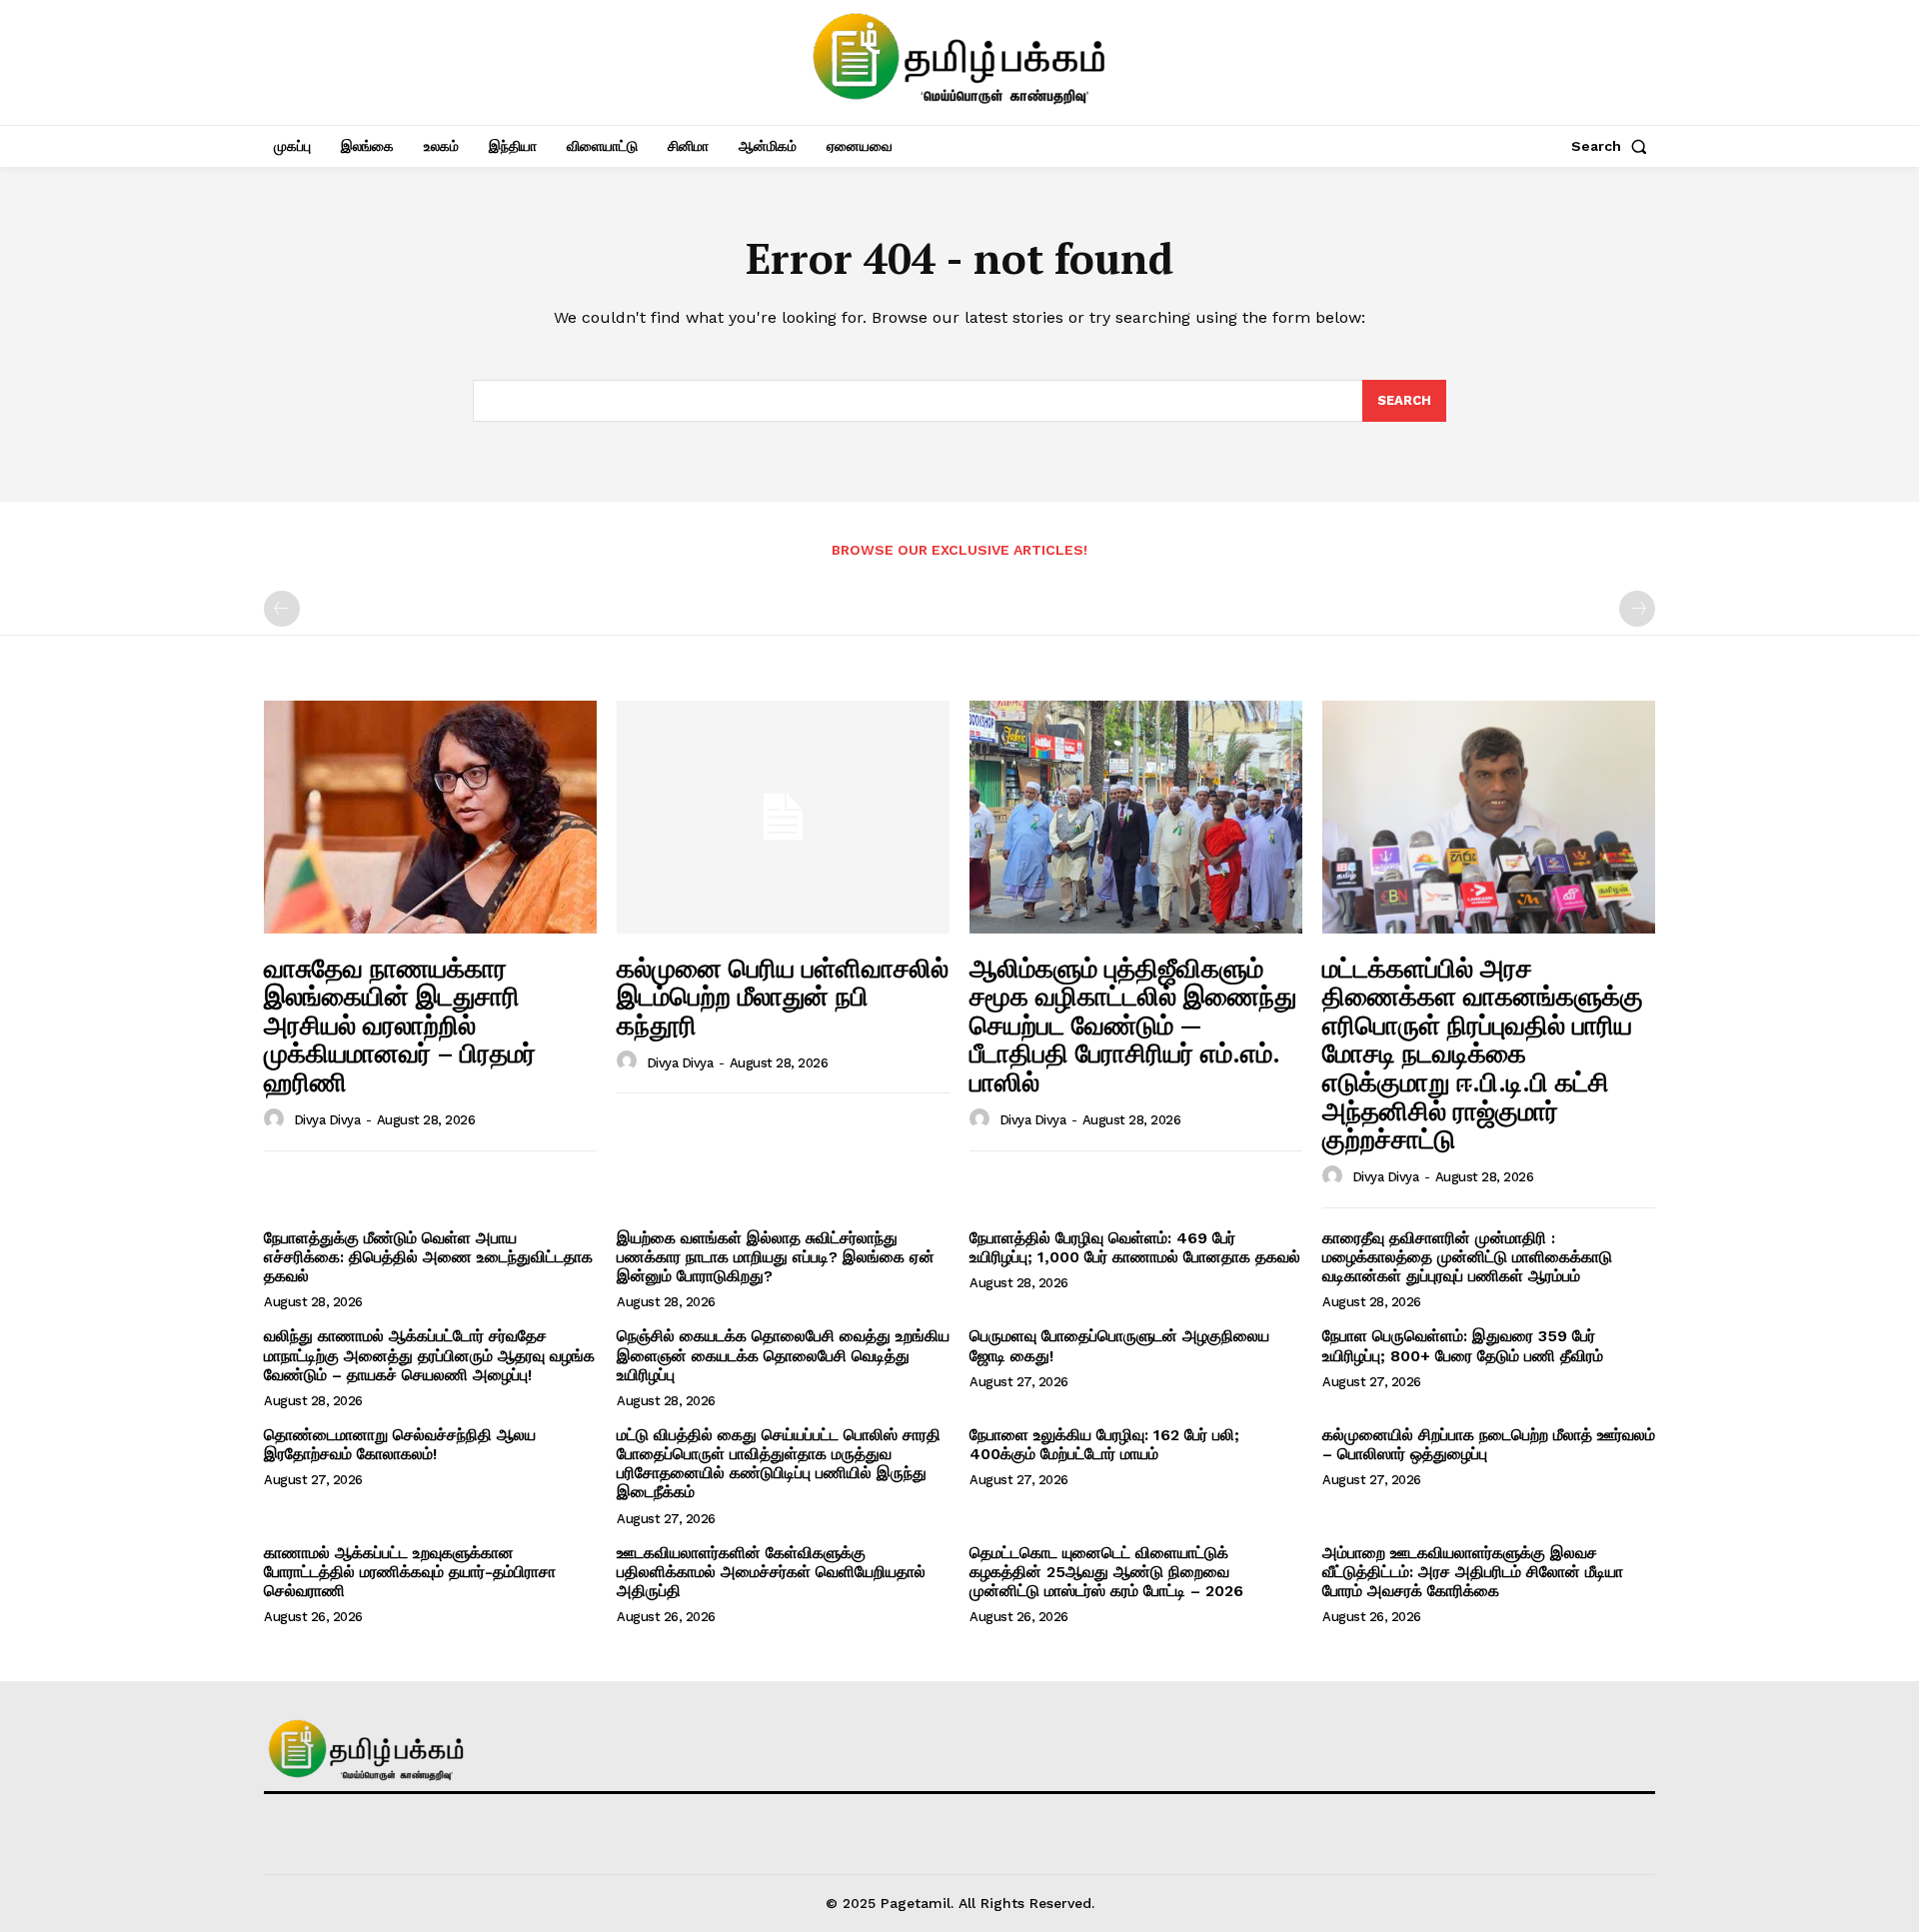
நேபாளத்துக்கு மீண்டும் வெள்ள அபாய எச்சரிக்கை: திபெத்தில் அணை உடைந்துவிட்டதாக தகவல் (428, 1257)
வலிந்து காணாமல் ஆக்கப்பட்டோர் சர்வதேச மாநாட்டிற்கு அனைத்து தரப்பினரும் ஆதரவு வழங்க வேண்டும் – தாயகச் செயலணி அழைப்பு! (429, 1355)
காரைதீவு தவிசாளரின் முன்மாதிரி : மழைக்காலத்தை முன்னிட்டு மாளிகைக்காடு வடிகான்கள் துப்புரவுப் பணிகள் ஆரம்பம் (1467, 1257)
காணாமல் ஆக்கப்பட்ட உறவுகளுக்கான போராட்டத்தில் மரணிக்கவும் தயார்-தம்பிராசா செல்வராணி (410, 1572)
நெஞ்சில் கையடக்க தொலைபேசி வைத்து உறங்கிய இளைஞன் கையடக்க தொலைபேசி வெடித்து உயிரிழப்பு (783, 1355)
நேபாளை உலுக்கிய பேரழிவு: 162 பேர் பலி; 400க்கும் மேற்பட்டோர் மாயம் (1104, 1444)
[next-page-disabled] (1637, 609)
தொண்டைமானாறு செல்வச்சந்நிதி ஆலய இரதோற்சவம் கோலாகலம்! (400, 1444)
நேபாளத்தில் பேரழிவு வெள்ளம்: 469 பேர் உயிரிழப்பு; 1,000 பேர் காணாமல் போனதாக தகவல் (1135, 1247)
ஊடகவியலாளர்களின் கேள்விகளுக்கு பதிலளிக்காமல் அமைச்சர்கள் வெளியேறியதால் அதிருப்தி (771, 1572)
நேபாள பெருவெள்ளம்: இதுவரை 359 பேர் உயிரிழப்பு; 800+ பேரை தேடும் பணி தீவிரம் (1463, 1345)
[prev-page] (282, 609)
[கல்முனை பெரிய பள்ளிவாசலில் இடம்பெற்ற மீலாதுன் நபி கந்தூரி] (783, 817)
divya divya (327, 1120)
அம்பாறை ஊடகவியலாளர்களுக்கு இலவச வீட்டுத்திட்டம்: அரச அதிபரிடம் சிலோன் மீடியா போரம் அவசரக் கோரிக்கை (1473, 1572)
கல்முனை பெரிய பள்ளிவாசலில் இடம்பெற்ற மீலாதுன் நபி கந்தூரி (783, 996)
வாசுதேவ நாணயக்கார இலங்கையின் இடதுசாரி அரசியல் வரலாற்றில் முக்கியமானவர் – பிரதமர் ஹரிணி (400, 1024)
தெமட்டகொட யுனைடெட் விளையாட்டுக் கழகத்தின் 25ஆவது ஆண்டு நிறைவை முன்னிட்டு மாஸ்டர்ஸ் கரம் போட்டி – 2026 (1106, 1572)
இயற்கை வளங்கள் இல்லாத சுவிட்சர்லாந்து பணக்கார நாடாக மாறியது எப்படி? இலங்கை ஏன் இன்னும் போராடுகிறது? (776, 1257)
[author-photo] (277, 1119)
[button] (1613, 146)
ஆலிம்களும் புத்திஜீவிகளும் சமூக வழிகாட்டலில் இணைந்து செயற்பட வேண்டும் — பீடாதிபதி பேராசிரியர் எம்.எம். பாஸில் (1133, 1024)
